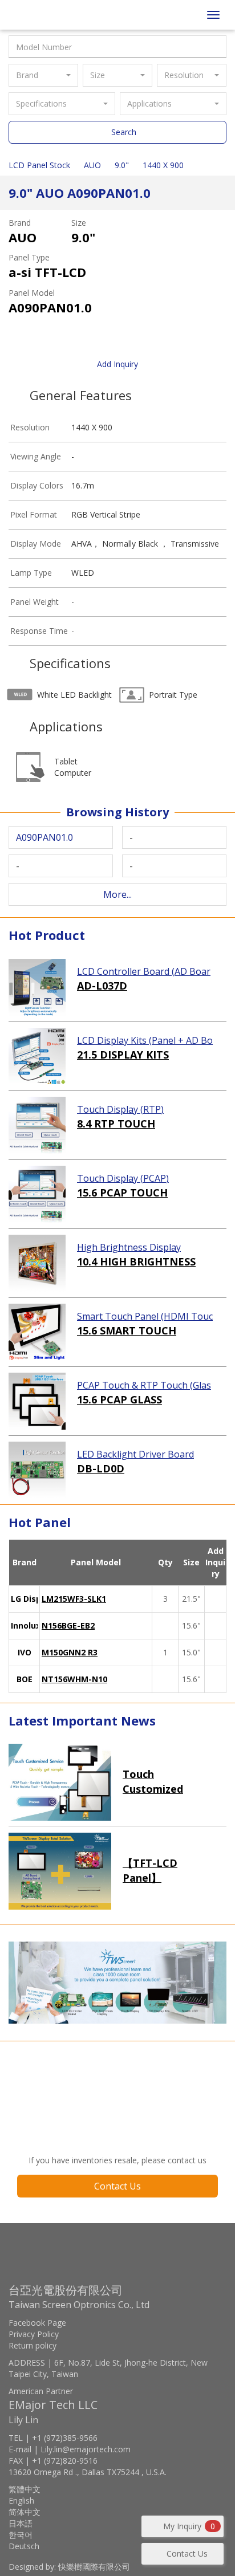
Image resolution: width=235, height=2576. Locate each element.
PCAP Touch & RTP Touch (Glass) (144, 1386)
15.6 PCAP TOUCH (122, 1193)
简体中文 (25, 2512)
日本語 (21, 2523)
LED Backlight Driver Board (135, 1454)
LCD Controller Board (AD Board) (144, 972)
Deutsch (24, 2546)
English (21, 2500)
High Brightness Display (129, 1247)
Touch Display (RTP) (120, 1109)
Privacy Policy (34, 2334)
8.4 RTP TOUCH (116, 1124)
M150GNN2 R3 (70, 1652)
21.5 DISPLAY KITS (123, 1055)
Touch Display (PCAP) (123, 1178)
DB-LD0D (101, 1468)
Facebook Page (37, 2323)
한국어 (21, 2535)
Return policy (33, 2345)
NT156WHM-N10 (74, 1679)
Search (124, 132)
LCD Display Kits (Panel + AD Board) (145, 1041)
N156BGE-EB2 (68, 1625)
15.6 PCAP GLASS (119, 1399)
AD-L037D (102, 986)
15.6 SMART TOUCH (127, 1330)
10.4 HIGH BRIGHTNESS (136, 1261)
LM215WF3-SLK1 (74, 1599)
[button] (43, 75)
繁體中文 (25, 2489)
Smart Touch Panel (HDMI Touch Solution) (145, 1317)
